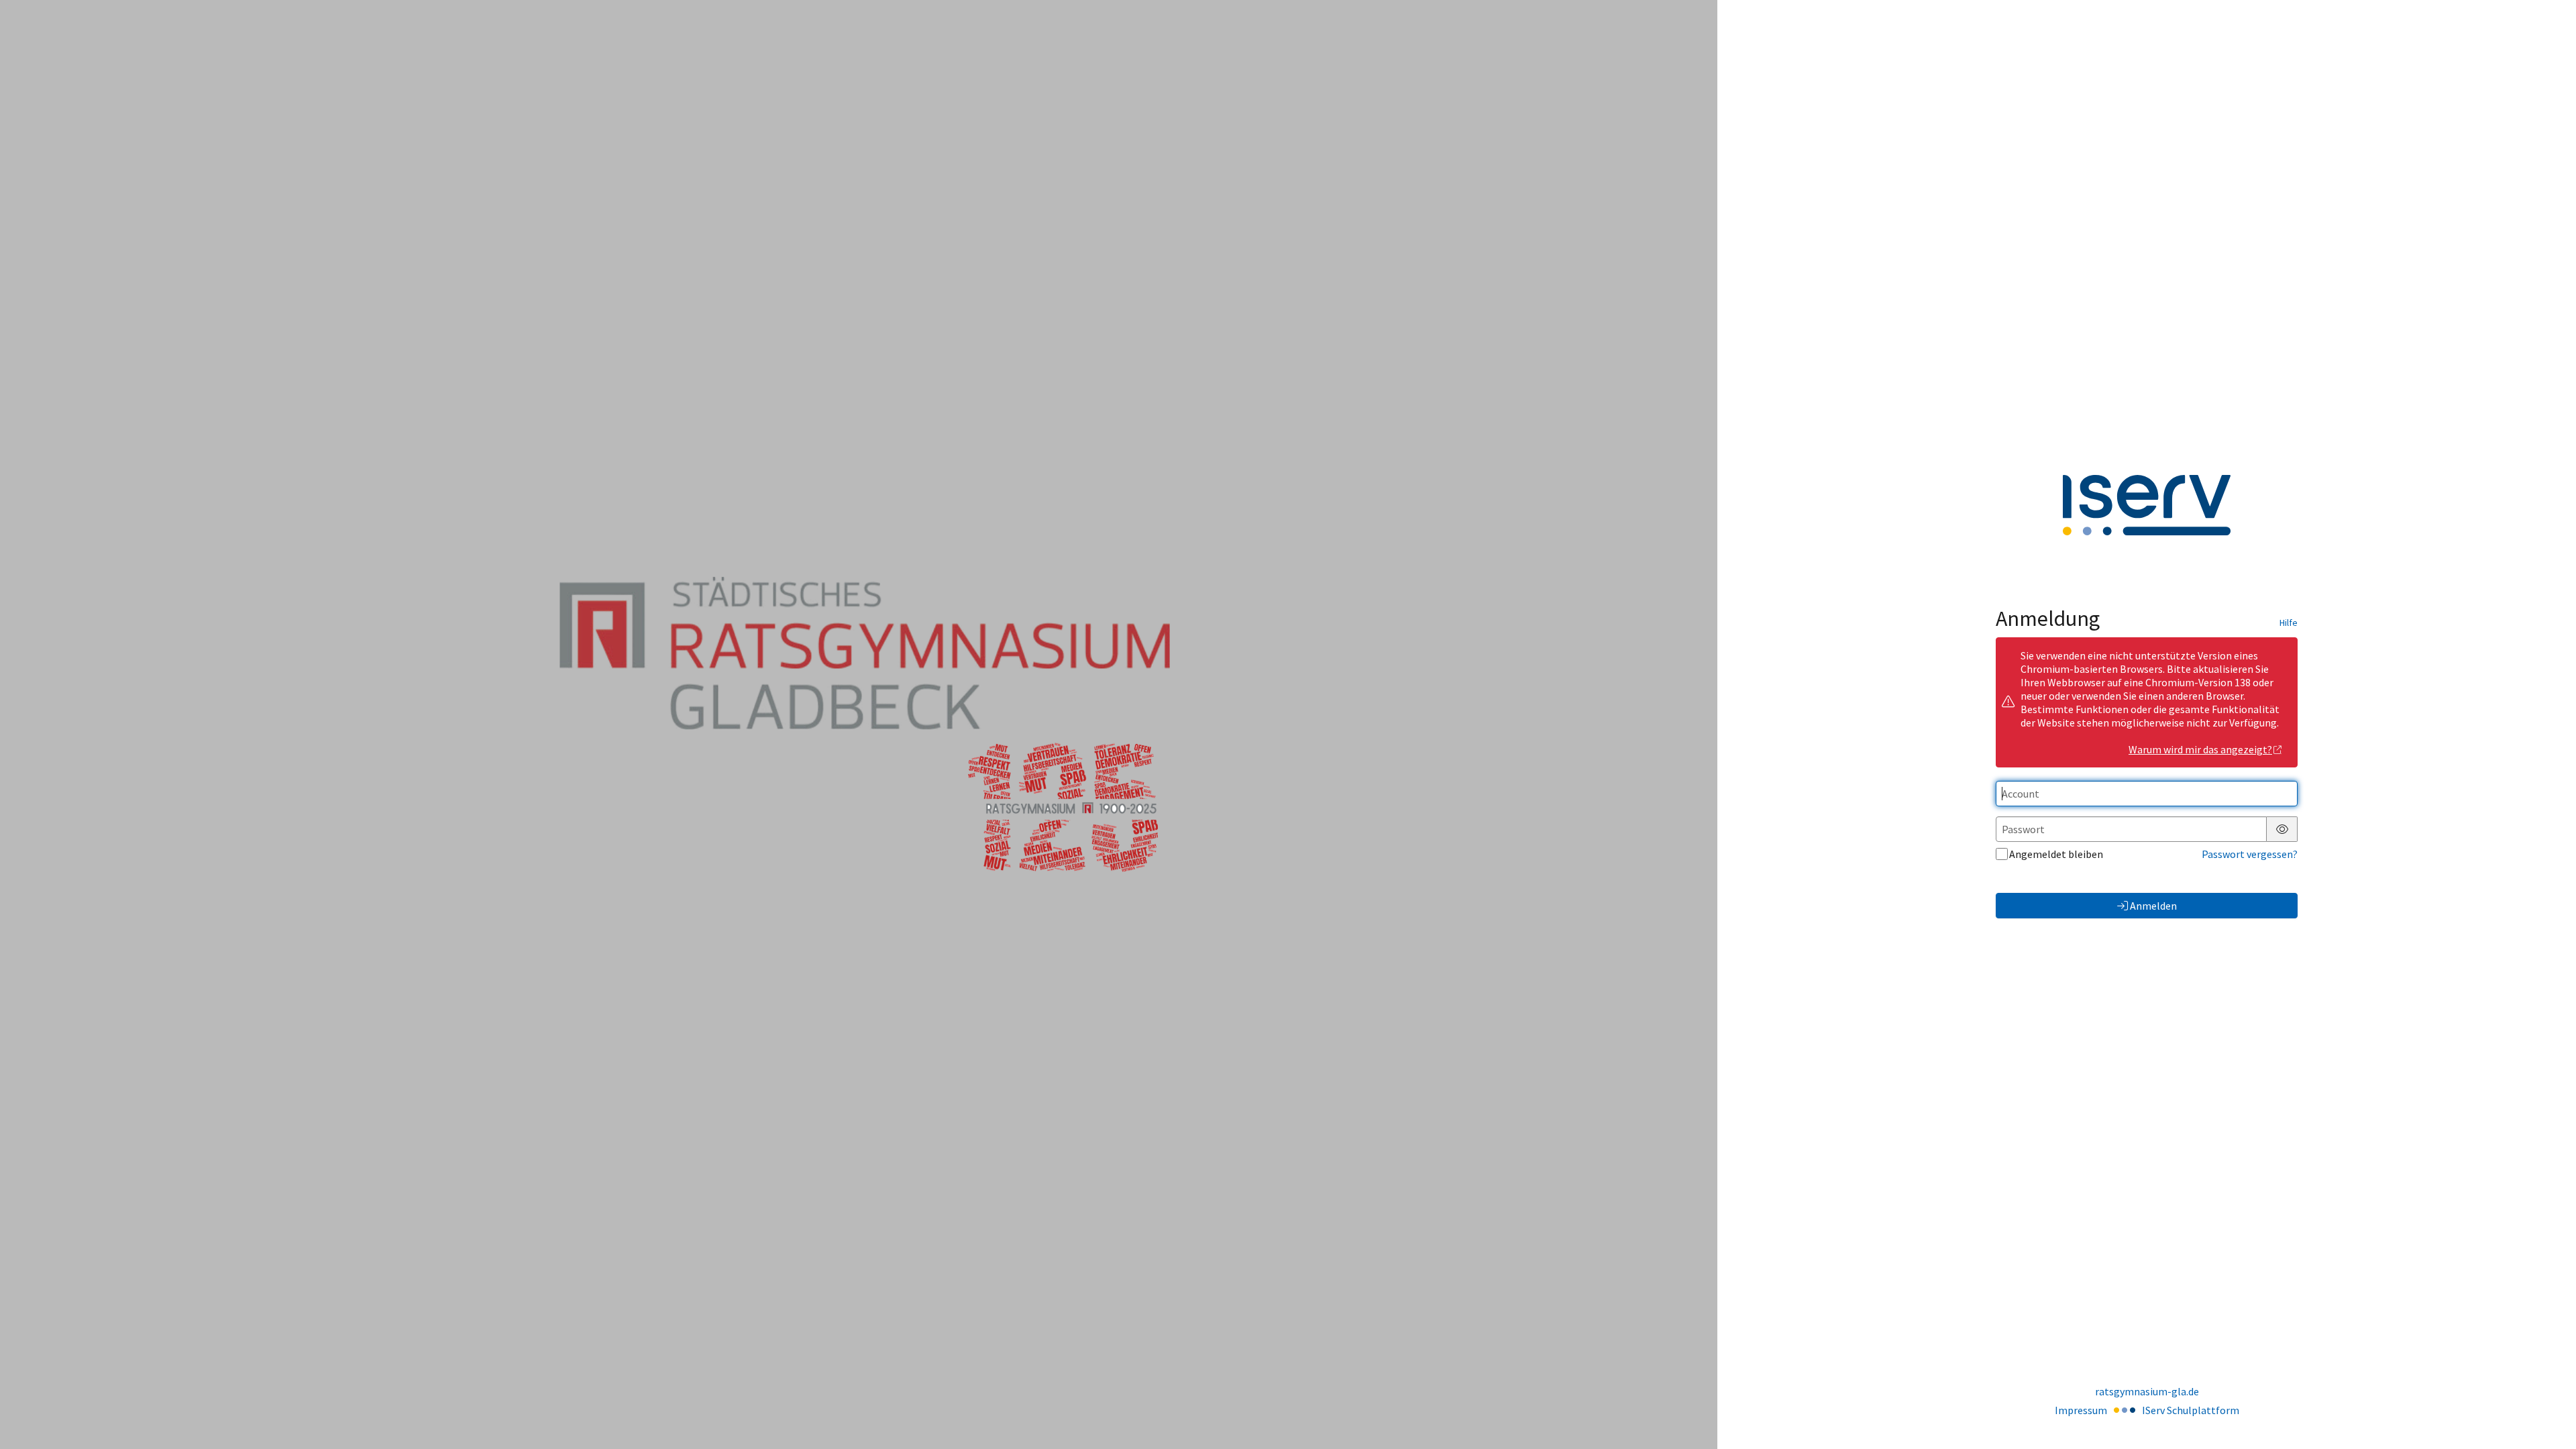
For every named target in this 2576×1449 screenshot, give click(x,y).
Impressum (2081, 1410)
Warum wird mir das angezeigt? (2200, 749)
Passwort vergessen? (2250, 854)
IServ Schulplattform (2191, 1410)
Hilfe (2289, 623)
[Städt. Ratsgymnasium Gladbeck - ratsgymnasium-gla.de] (859, 724)
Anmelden (2153, 906)
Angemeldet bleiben (2056, 854)
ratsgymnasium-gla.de (2147, 1391)
